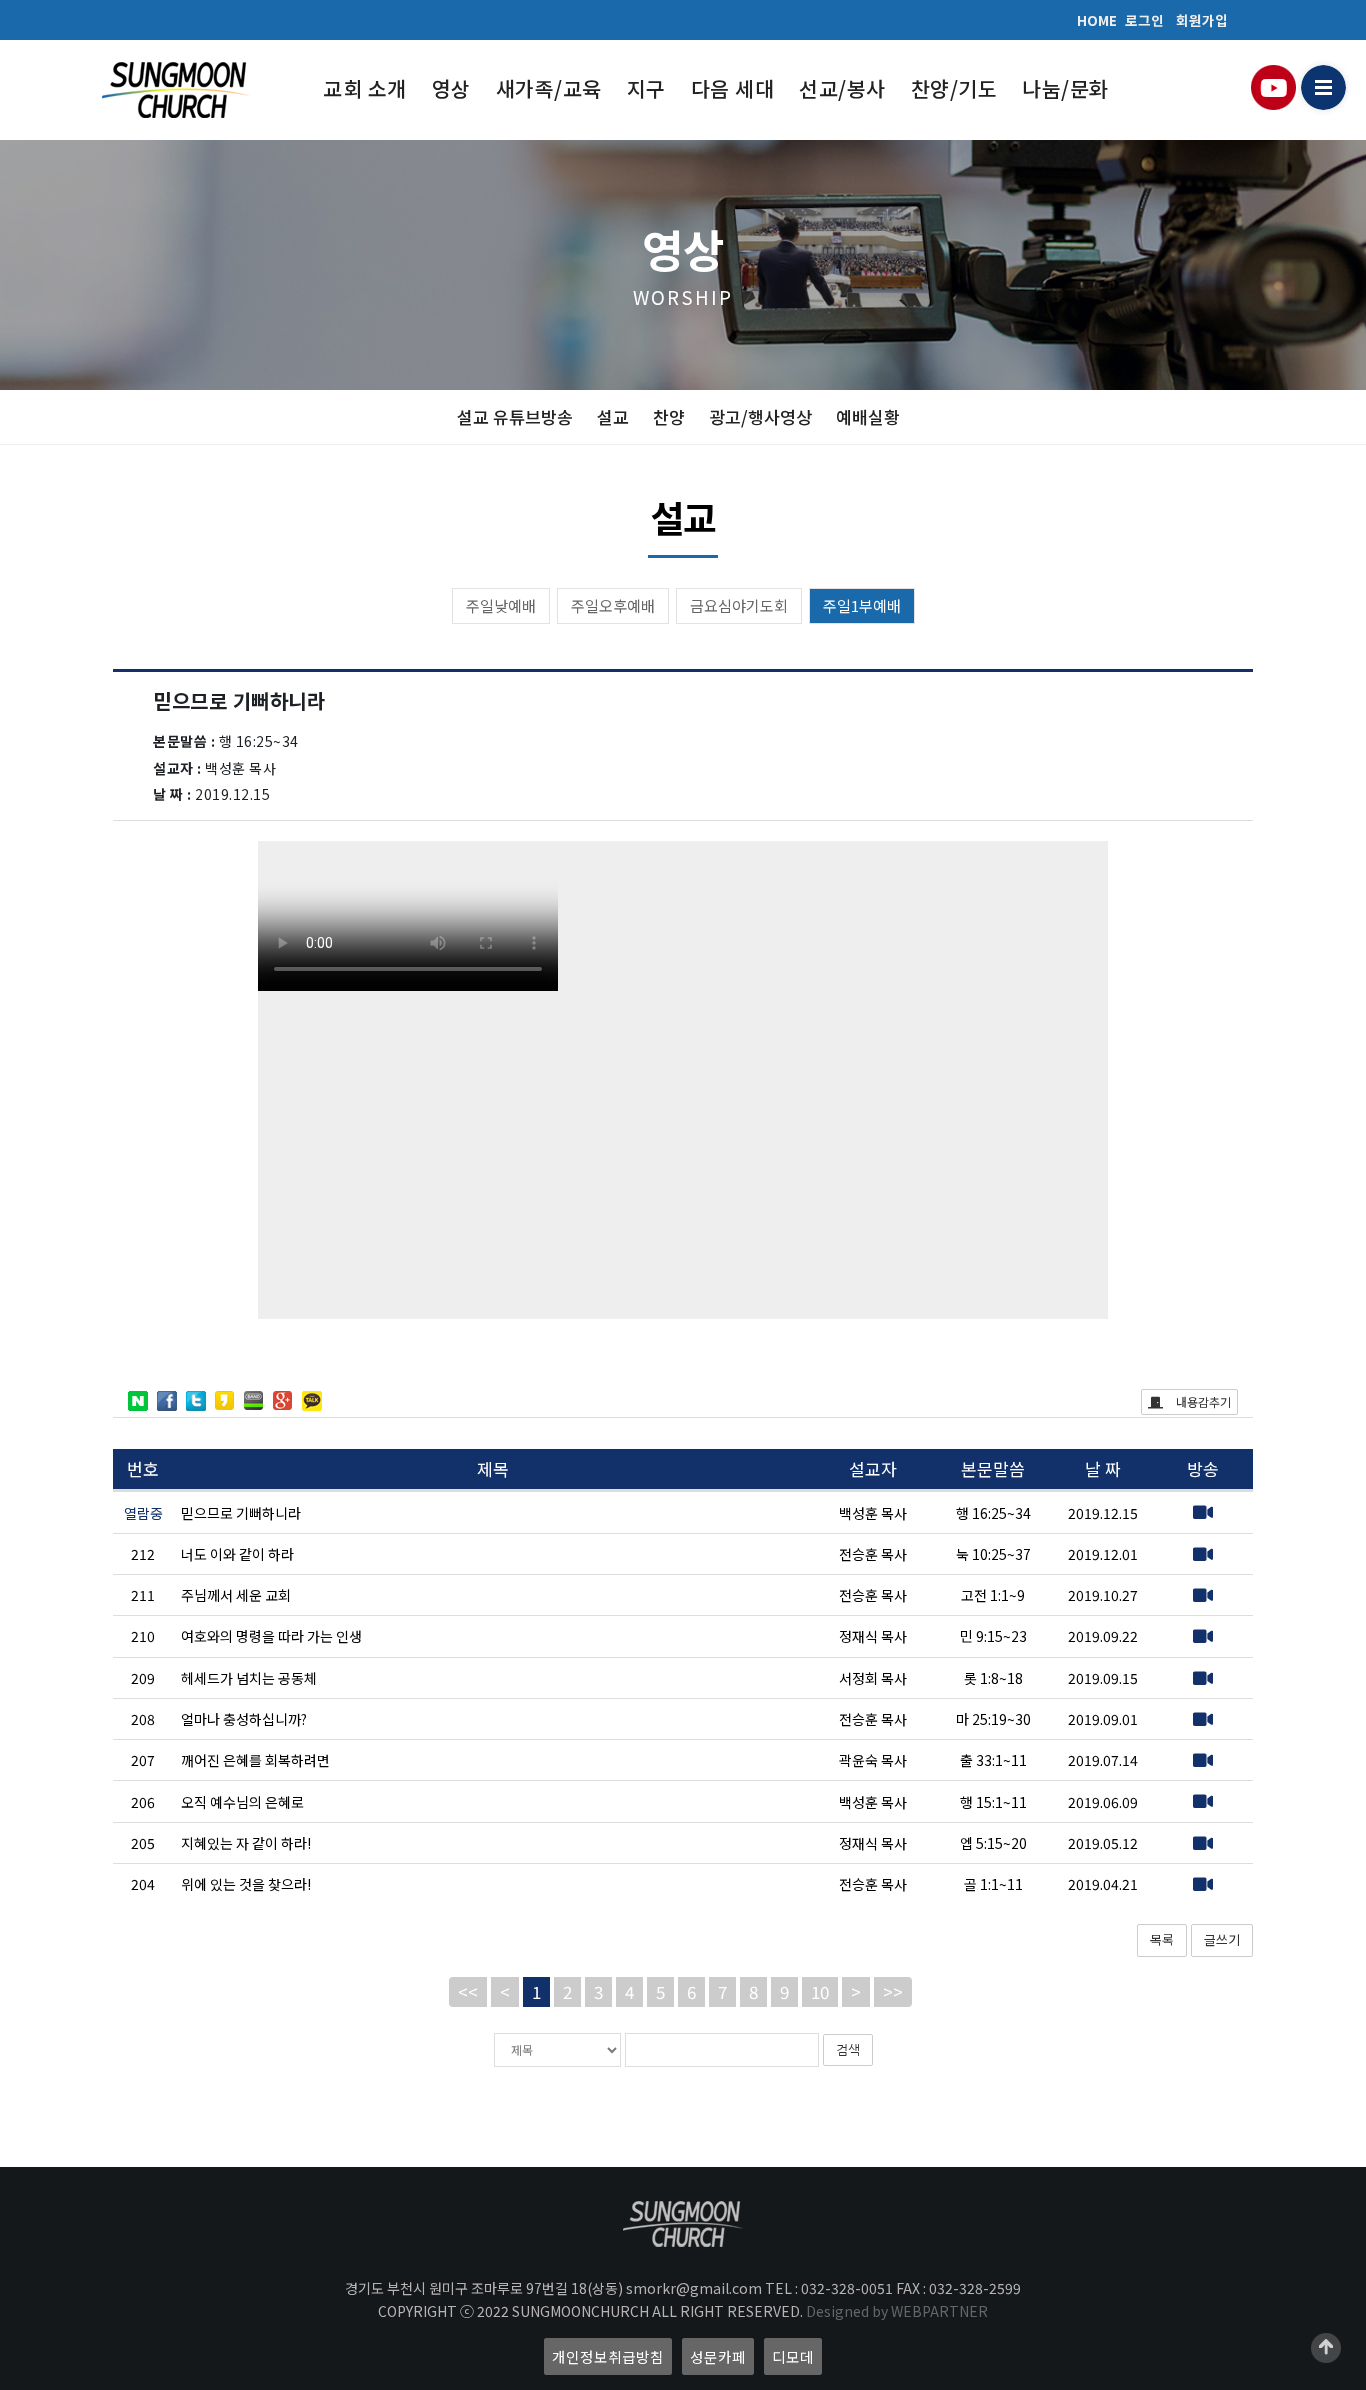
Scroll (1326, 2348)
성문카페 (718, 2356)
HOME (1097, 20)
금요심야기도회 (739, 605)
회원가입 (1202, 20)
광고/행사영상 (760, 416)
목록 (1162, 1939)
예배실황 (868, 416)
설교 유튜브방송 (515, 416)
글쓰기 (1222, 1939)
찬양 (669, 416)
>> (893, 1991)
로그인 (1144, 20)
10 (820, 1991)
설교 (613, 416)
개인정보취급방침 (608, 2356)
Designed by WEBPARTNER (897, 2311)
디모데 (793, 2356)
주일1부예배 (862, 605)
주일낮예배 (501, 605)
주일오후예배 (613, 605)
